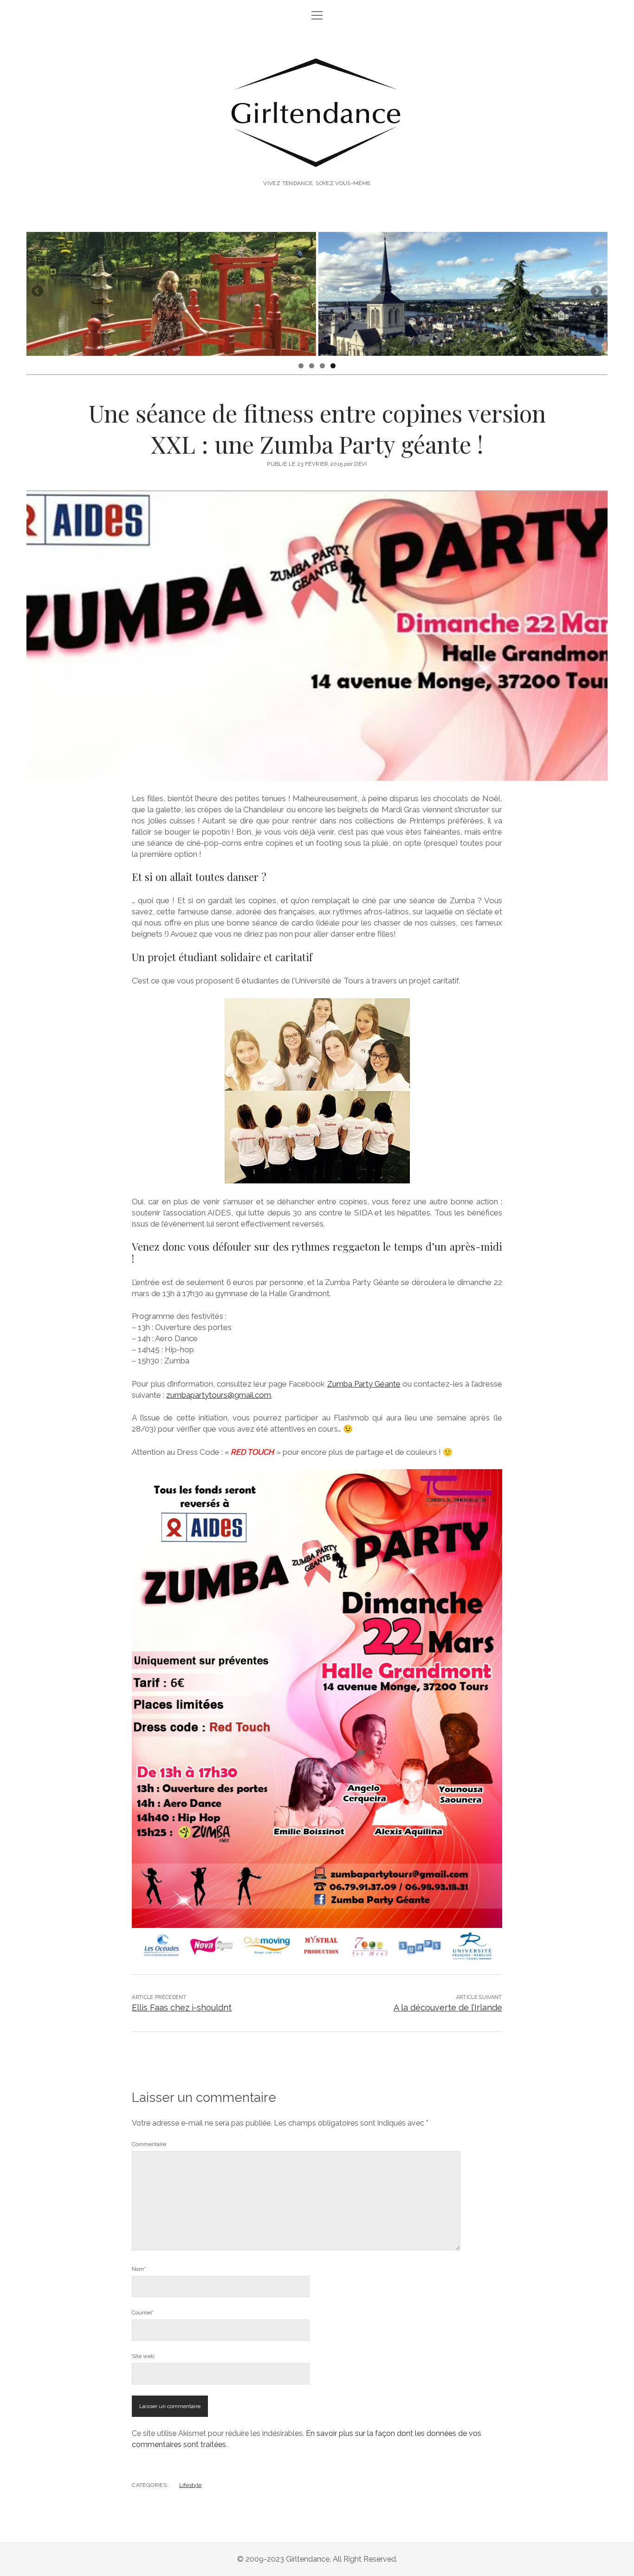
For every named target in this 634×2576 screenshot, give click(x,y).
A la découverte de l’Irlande (448, 2007)
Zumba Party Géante (364, 1384)
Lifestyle (190, 2485)
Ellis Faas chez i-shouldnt (182, 2007)
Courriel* (143, 2313)
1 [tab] (301, 366)
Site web (143, 2356)
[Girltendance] (317, 158)
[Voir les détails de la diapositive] (171, 294)
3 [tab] (322, 366)
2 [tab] (312, 366)
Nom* (139, 2269)
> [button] (596, 292)
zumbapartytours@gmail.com (219, 1395)
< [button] (38, 292)
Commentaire (149, 2144)
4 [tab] (333, 366)
